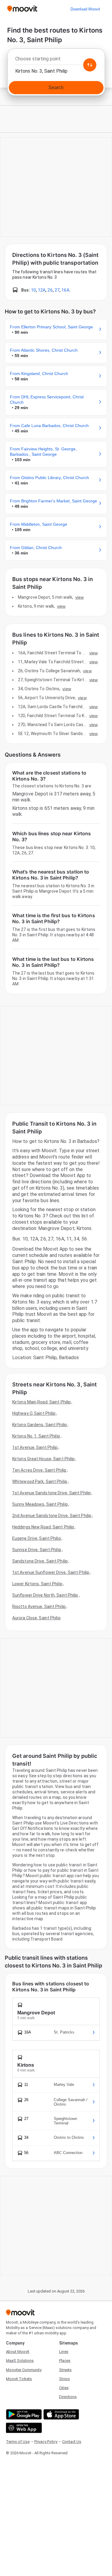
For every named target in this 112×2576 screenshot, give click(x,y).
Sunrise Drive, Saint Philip (37, 1550)
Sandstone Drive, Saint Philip (40, 1561)
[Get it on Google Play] (23, 2414)
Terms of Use (18, 2442)
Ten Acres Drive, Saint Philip (39, 1470)
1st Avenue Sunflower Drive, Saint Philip (51, 1572)
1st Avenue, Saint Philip (35, 1447)
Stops (65, 2379)
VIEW (79, 597)
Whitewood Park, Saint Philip (40, 1481)
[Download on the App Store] (60, 2414)
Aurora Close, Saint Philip (36, 1618)
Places (65, 2361)
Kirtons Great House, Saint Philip (43, 1459)
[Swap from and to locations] (90, 65)
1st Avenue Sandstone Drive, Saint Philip (52, 1493)
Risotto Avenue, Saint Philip (39, 1606)
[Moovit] (22, 9)
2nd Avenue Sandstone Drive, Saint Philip (52, 1516)
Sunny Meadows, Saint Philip (40, 1504)
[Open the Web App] (23, 2428)
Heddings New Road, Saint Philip (43, 1527)
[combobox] (56, 60)
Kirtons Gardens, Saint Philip (40, 1425)
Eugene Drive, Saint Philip (37, 1538)
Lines (64, 2352)
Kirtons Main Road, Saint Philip (42, 1402)
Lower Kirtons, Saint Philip (37, 1584)
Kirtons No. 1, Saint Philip (36, 1436)
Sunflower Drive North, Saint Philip (45, 1595)
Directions (68, 2397)
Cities (64, 2388)
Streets (65, 2370)
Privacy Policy (46, 2442)
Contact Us (72, 2442)
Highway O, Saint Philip (34, 1413)
